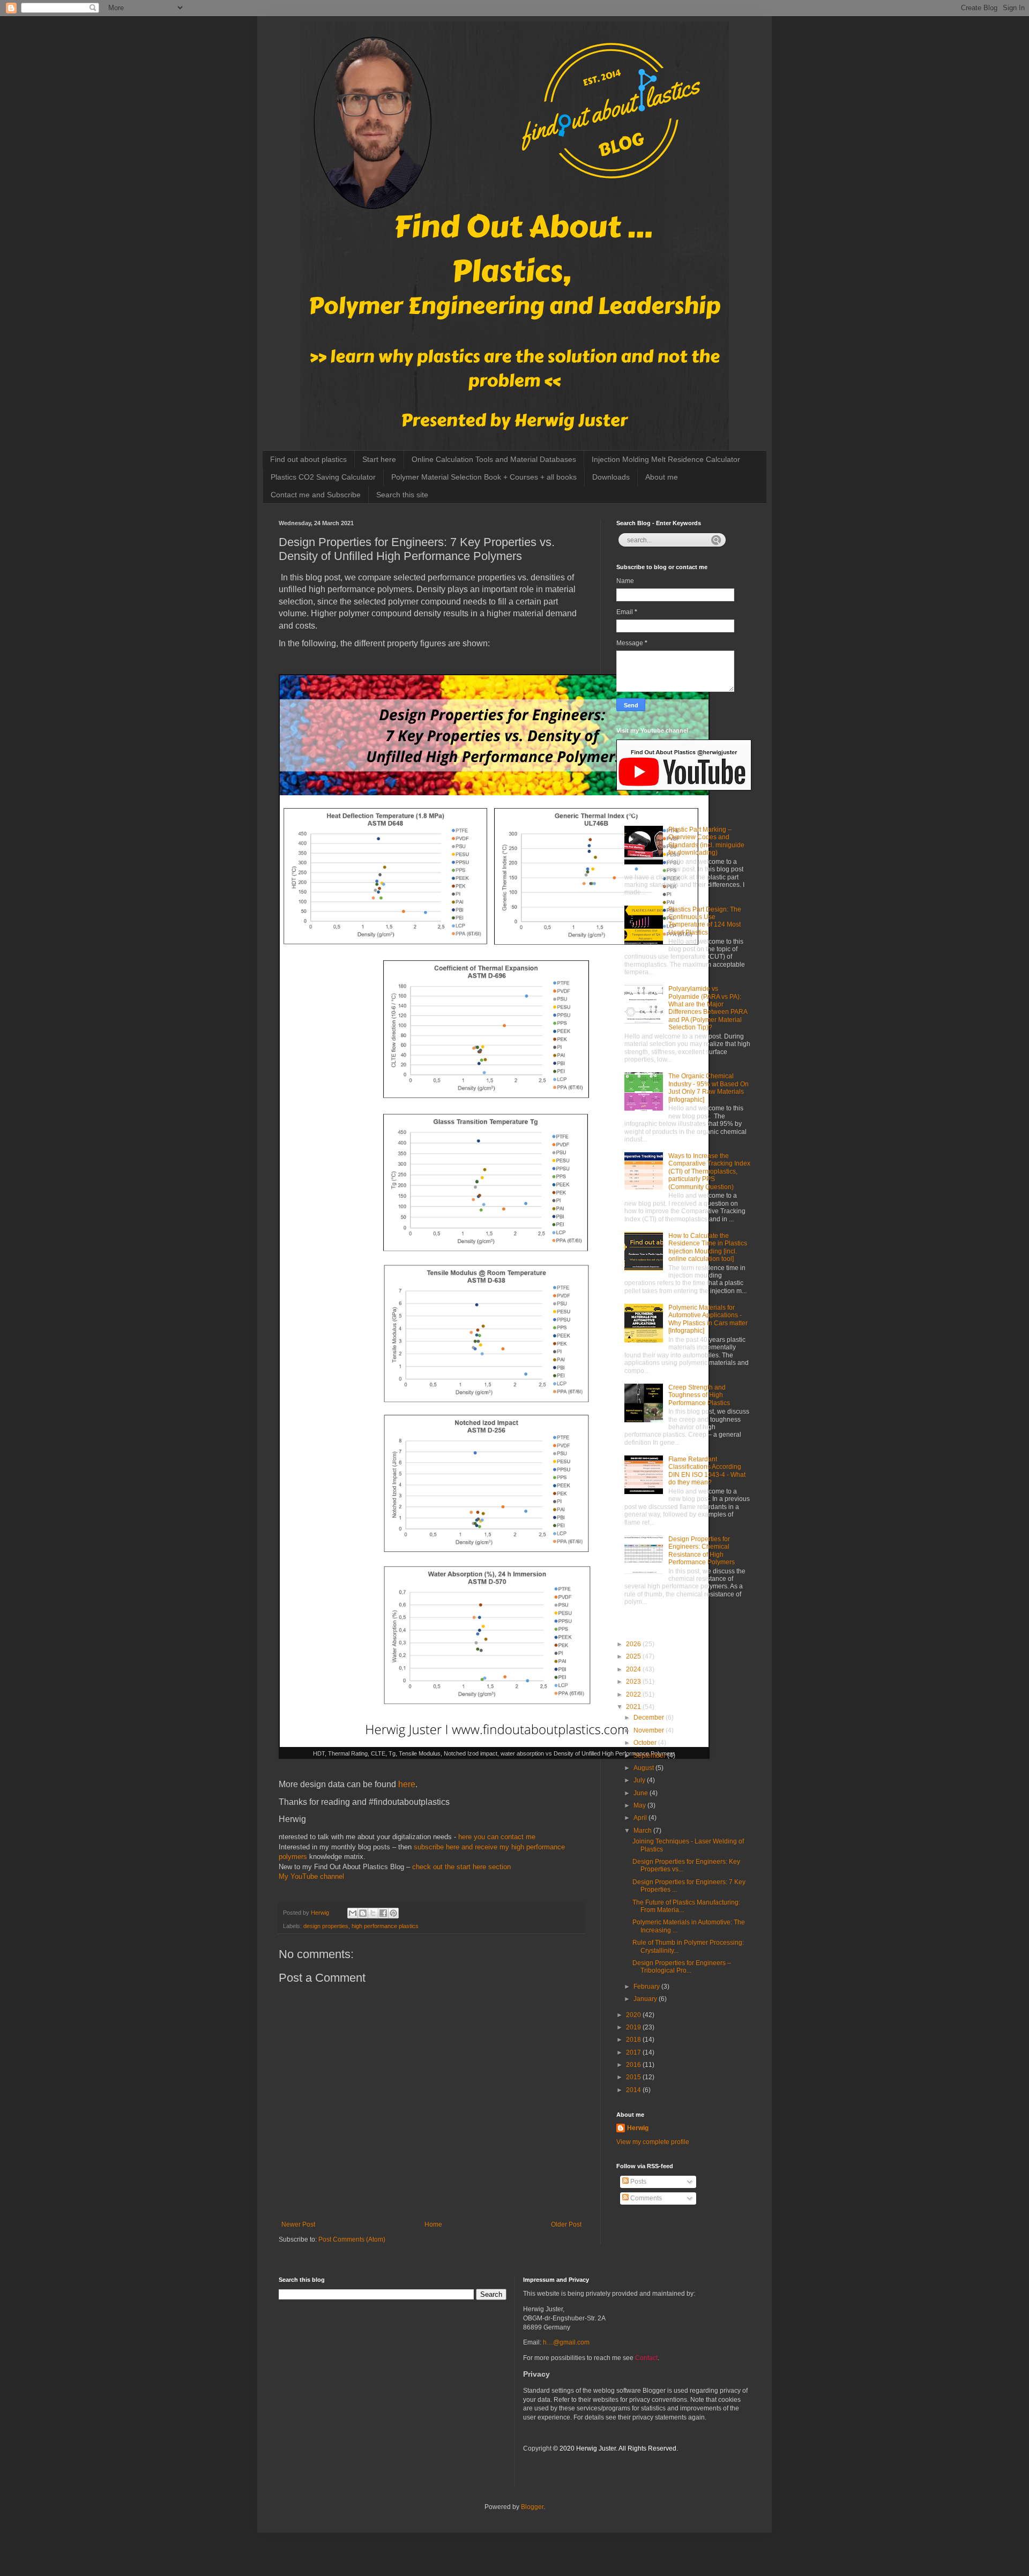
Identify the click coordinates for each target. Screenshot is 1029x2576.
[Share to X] (373, 1913)
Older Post (566, 2224)
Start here (379, 459)
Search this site (402, 495)
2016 (634, 2065)
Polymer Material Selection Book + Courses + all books (484, 477)
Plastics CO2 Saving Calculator (323, 477)
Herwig (638, 2128)
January (646, 1999)
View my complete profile (653, 2142)
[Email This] (353, 1913)
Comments (645, 2198)
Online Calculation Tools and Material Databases (494, 459)
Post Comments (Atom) (352, 2239)
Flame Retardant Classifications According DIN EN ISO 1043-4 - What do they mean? (707, 1471)
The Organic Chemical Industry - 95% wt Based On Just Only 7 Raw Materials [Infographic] (709, 1088)
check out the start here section (461, 1867)
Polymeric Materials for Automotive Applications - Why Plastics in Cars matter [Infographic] (708, 1319)
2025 (634, 1656)
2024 (634, 1669)
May (640, 1805)
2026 (634, 1644)
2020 (634, 2015)
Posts (637, 2182)
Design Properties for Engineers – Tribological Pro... (682, 1967)
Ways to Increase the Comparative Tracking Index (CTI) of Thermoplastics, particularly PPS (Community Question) (709, 1171)
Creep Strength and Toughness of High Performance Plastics (699, 1395)
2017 (634, 2052)
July (640, 1780)
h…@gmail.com (566, 2342)
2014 (634, 2090)
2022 (634, 1694)
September (650, 1756)
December (650, 1718)
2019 (634, 2027)
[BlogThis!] (363, 1913)
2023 (634, 1682)
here (406, 1784)
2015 (634, 2077)
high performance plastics (385, 1926)
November (650, 1730)
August (644, 1768)
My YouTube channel (311, 1876)
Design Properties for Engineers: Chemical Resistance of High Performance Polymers (702, 1551)
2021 (634, 1707)
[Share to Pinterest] (393, 1913)
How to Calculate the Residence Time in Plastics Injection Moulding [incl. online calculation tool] (708, 1247)
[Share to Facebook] (383, 1913)
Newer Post (298, 2224)
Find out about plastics (308, 459)
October (646, 1743)
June (642, 1793)
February (647, 1987)
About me (662, 477)
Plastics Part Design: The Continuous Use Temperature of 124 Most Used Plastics (705, 921)
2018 (634, 2040)
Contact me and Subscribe (316, 495)
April (641, 1818)
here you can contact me (497, 1837)
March (643, 1831)
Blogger (532, 2507)
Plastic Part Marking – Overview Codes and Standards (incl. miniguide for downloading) (706, 841)
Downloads (611, 477)
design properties (326, 1926)
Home (433, 2224)
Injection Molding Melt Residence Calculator (666, 459)
